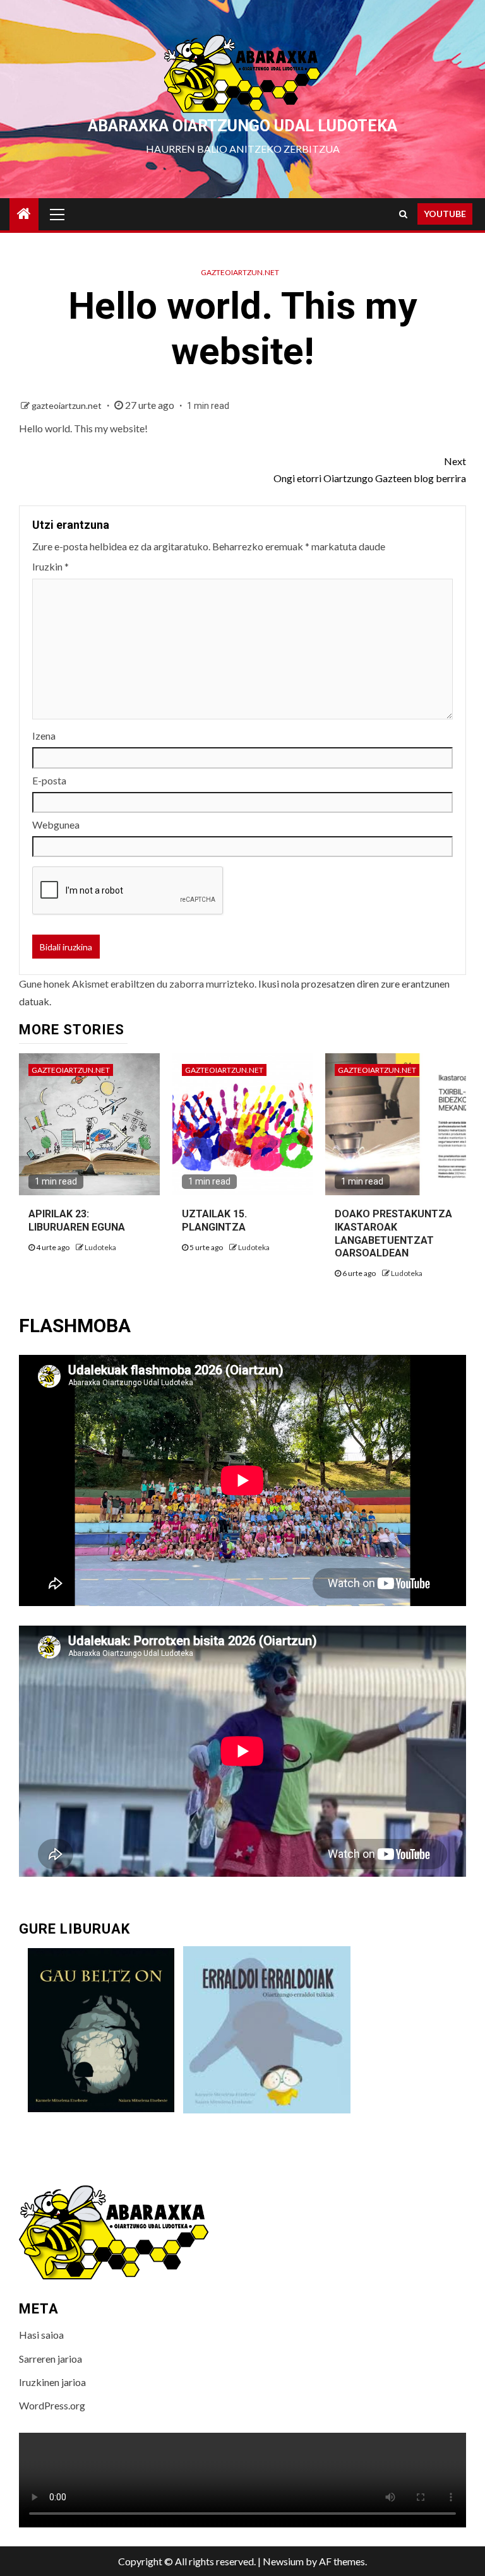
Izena (44, 736)
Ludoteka (100, 1247)
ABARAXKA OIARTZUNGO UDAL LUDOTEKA (242, 126)
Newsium (283, 2561)
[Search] (403, 214)
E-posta (49, 780)
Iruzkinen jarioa (52, 2382)
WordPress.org (52, 2405)
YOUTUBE (445, 214)
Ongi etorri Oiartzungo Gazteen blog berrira (370, 470)
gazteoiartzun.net (240, 272)
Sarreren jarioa (51, 2359)
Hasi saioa (41, 2335)
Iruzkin (51, 566)
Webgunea (56, 824)
